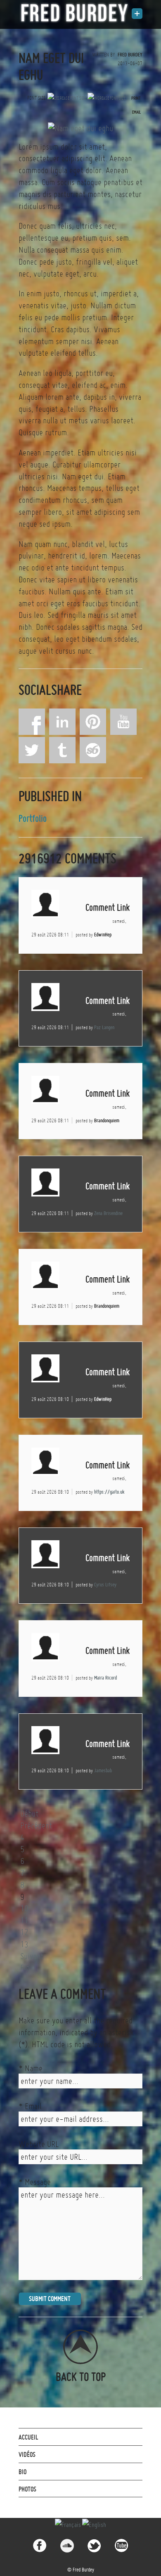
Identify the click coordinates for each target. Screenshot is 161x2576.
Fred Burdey (130, 55)
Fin (25, 1968)
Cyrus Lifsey (105, 1585)
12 (24, 1932)
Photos (27, 2489)
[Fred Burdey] (74, 13)
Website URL (39, 2144)
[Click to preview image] (80, 127)
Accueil (28, 2437)
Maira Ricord (105, 1678)
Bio (22, 2472)
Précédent (36, 1825)
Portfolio (33, 818)
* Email (30, 2106)
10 (24, 1908)
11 (24, 1920)
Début (29, 1814)
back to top (81, 2376)
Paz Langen (104, 1027)
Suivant (32, 1956)
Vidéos (27, 2454)
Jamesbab (103, 1770)
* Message (35, 2182)
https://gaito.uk (109, 1492)
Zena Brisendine (108, 1213)
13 (24, 1944)
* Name (31, 2068)
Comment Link (108, 907)
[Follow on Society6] (93, 750)
